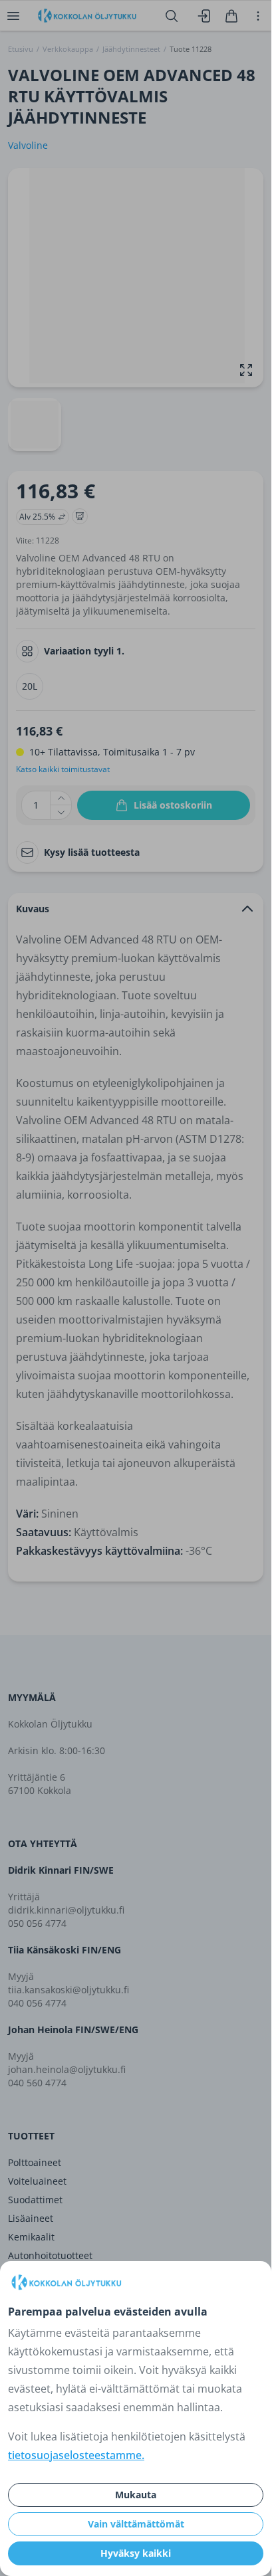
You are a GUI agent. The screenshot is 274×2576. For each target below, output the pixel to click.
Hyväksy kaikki (136, 2553)
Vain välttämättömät (136, 2524)
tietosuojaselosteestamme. (76, 2455)
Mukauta (136, 2495)
